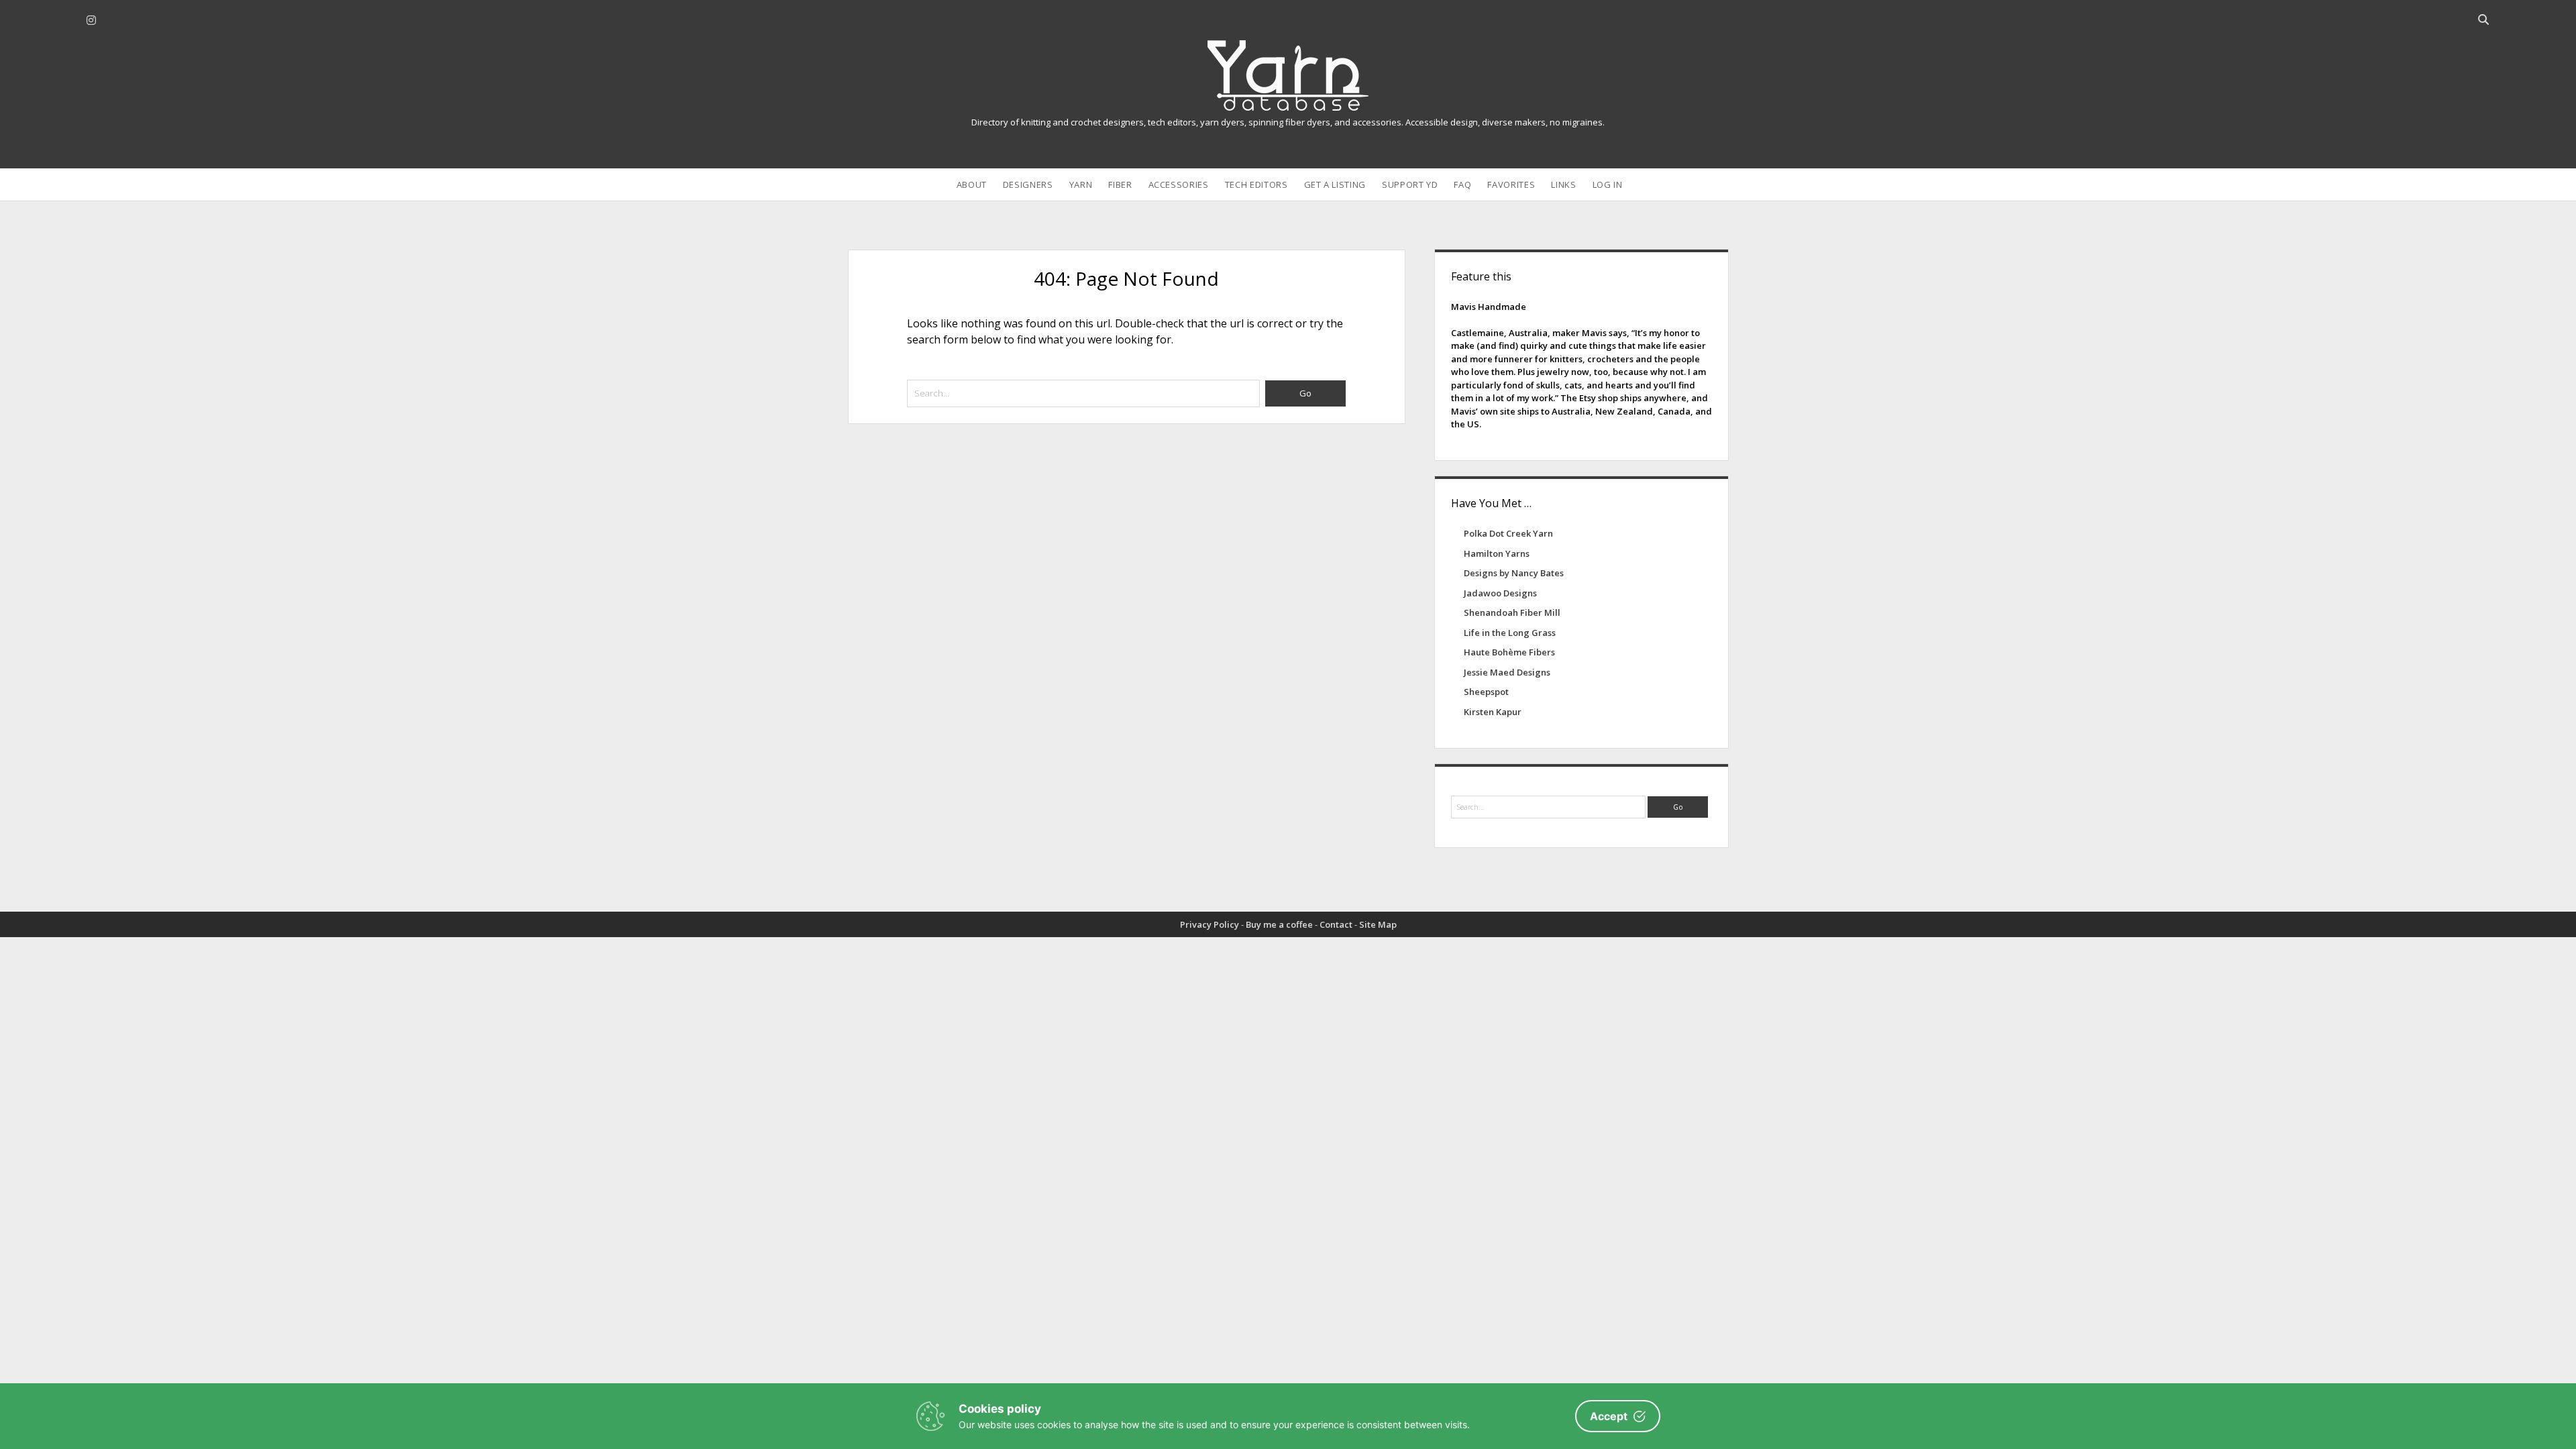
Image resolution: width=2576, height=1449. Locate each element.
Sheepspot (1486, 692)
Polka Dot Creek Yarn (1508, 533)
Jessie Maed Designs (1507, 672)
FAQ (1462, 184)
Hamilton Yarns (1497, 553)
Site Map (1378, 924)
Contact (1336, 924)
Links (1563, 184)
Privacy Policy (1210, 924)
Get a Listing (1335, 184)
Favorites (1511, 184)
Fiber (1120, 184)
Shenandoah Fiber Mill (1512, 612)
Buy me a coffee (1279, 924)
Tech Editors (1256, 184)
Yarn (1081, 184)
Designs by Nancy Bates (1514, 573)
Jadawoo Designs (1500, 593)
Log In (1608, 184)
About (972, 184)
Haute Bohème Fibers (1509, 652)
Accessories (1179, 184)
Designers (1028, 184)
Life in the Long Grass (1510, 633)
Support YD (1410, 184)
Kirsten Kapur (1493, 712)
